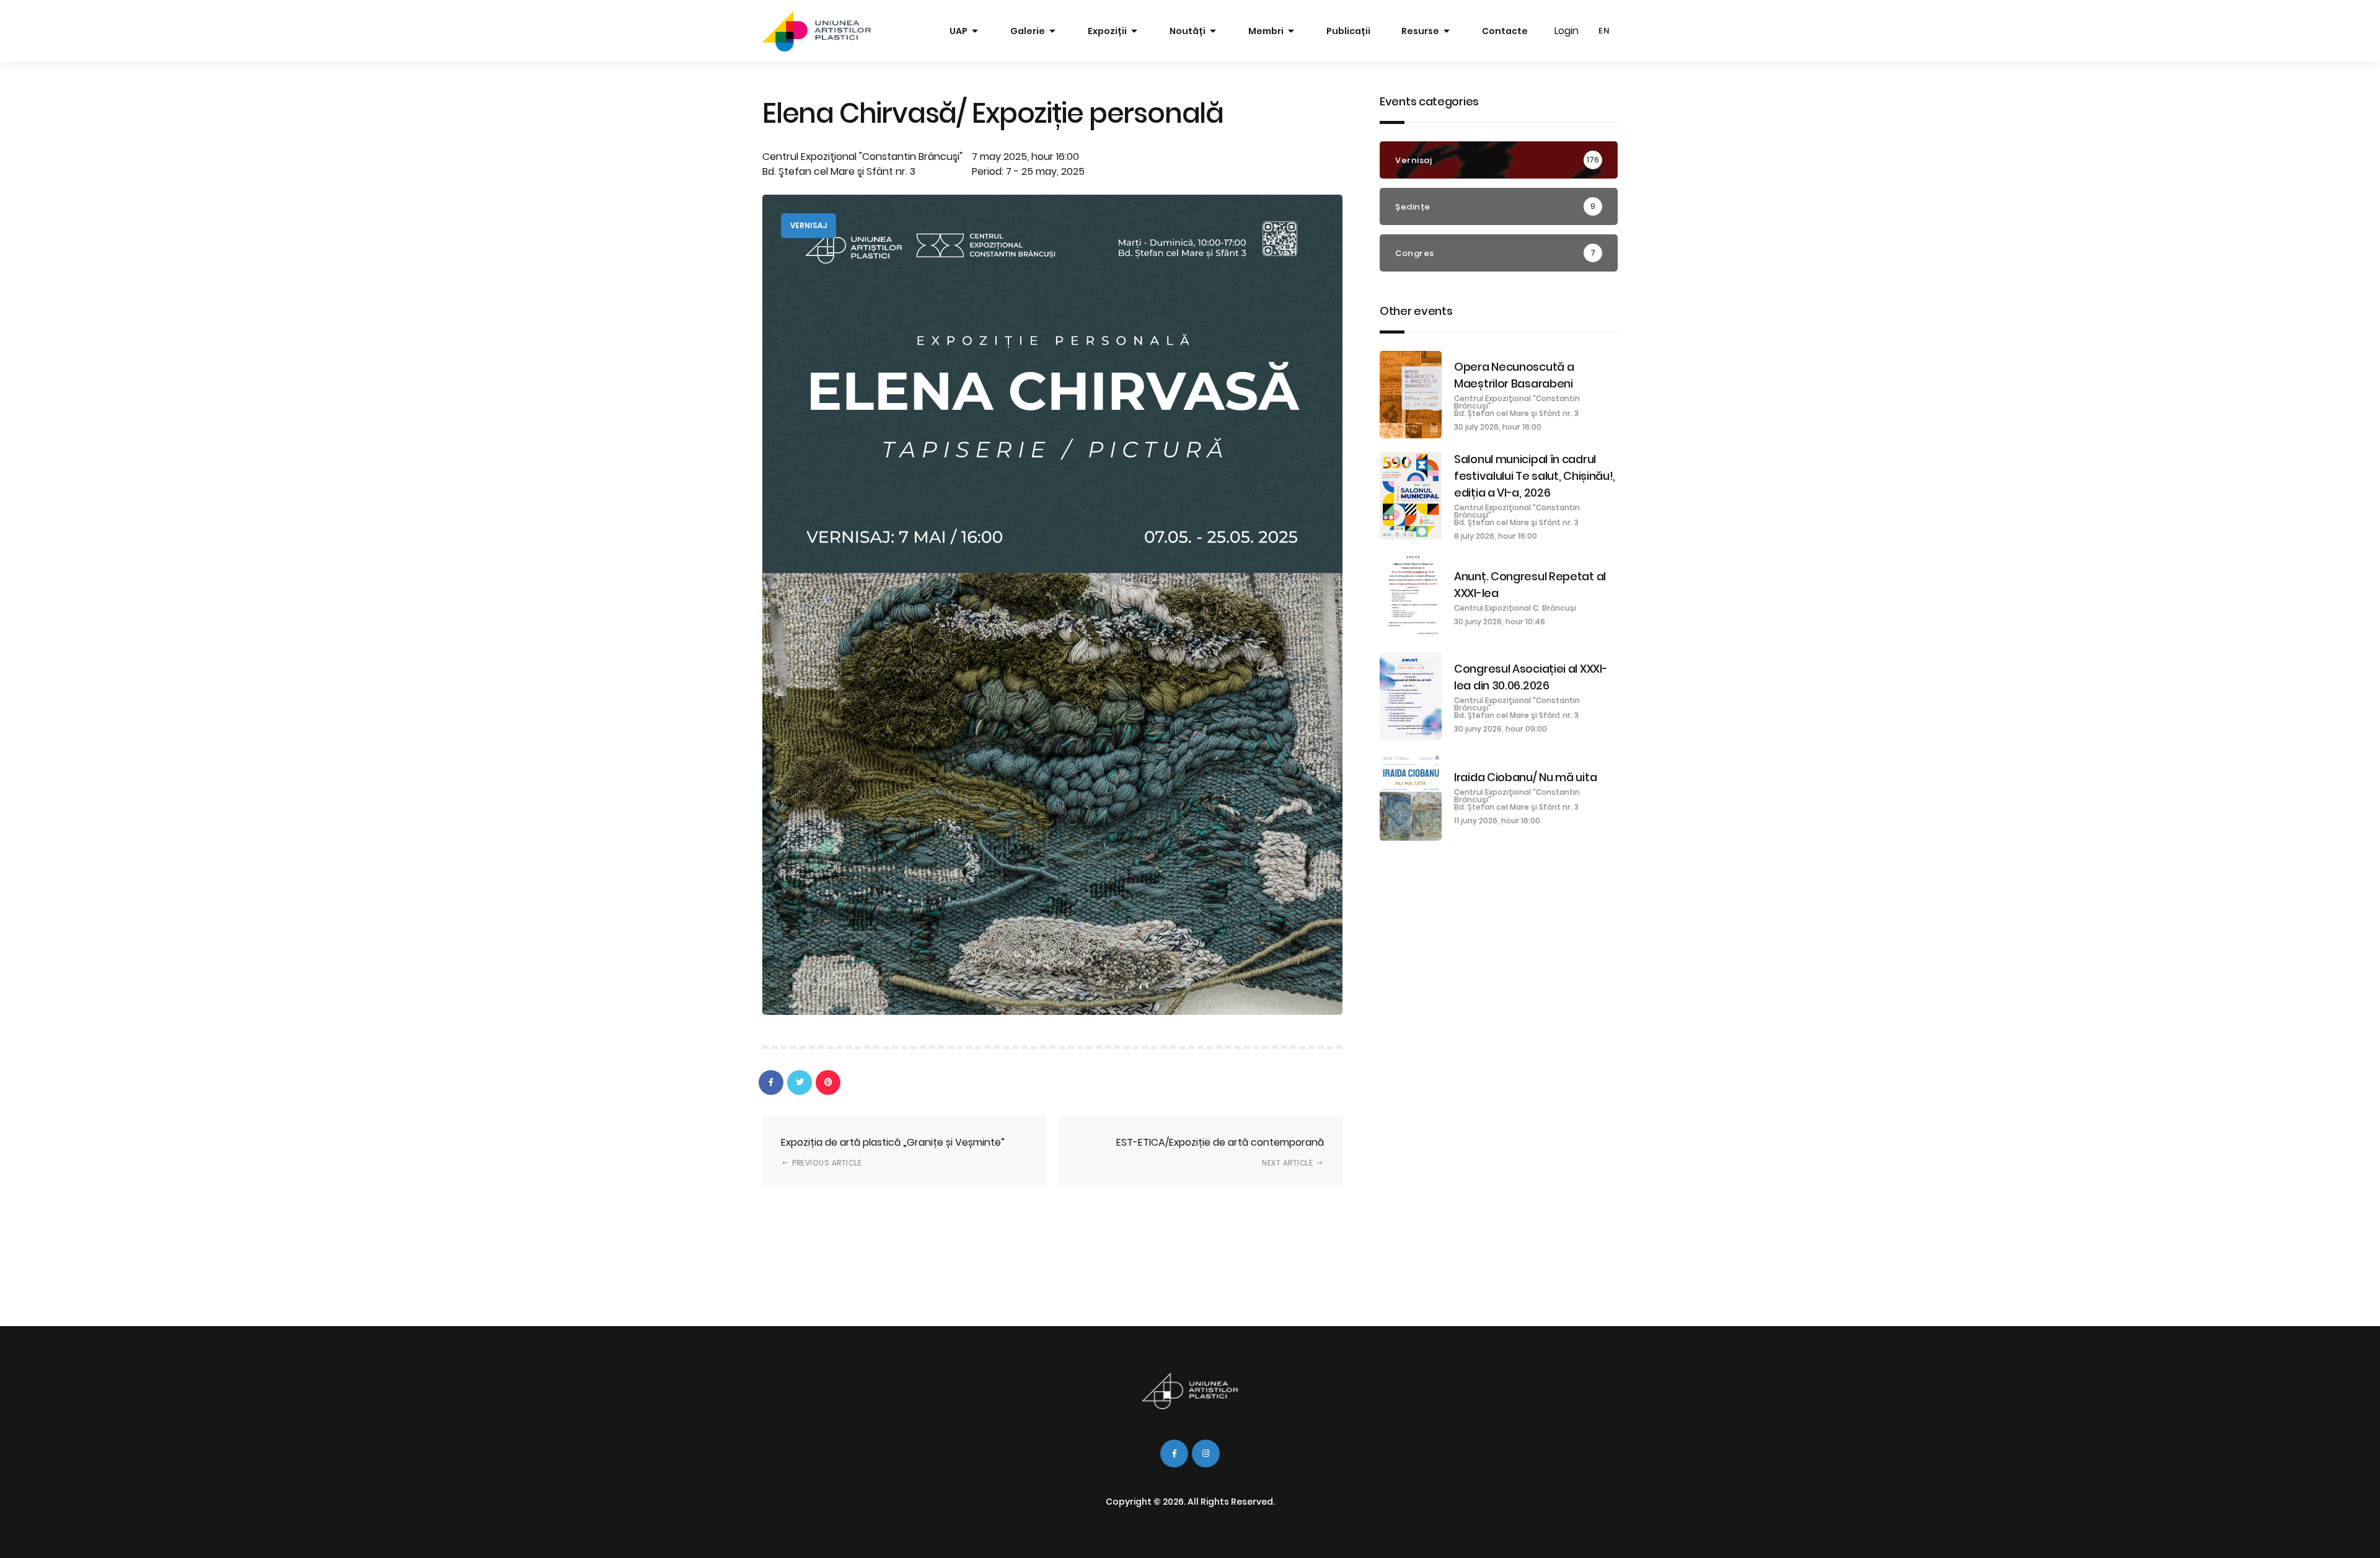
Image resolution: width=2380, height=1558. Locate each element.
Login (1567, 31)
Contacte (1505, 31)
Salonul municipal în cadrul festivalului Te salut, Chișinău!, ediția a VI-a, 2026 (1535, 476)
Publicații (1348, 31)
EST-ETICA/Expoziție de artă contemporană (1220, 1152)
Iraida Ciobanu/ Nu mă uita (1525, 777)
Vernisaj (809, 225)
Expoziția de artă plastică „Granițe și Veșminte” (893, 1152)
